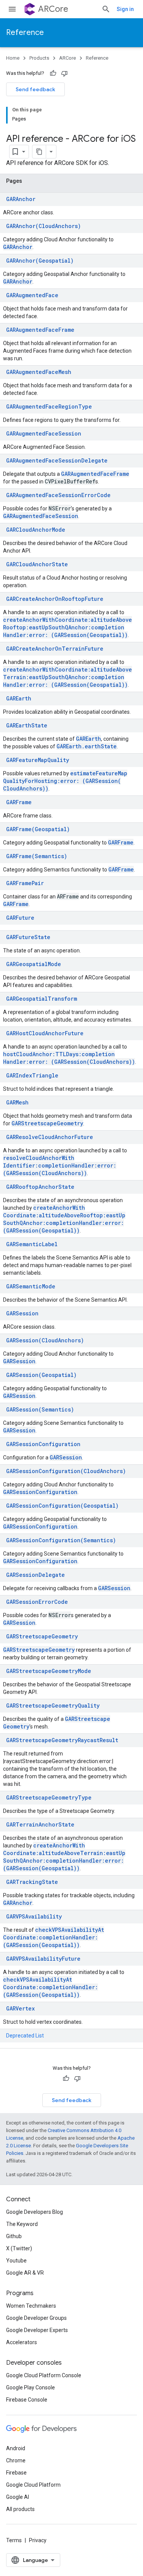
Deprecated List (25, 2036)
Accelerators (22, 2342)
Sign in (125, 9)
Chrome (16, 2460)
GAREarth (88, 739)
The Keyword (22, 2224)
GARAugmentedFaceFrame (95, 474)
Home (13, 58)
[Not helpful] (64, 73)
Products (39, 58)
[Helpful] (53, 73)
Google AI (18, 2497)
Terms (14, 2540)
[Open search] (106, 9)
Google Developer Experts (37, 2330)
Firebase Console (27, 2400)
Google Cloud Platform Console (44, 2375)
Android (16, 2448)
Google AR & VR (25, 2273)
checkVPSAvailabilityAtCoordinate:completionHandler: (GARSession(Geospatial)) (54, 1937)
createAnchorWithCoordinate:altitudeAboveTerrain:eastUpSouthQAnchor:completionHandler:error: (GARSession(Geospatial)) (67, 677)
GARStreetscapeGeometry (47, 1123)
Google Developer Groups (36, 2318)
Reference (25, 32)
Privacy (38, 2540)
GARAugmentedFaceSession (41, 516)
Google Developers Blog (35, 2212)
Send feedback (35, 89)
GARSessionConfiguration (40, 1492)
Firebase (16, 2473)
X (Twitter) (19, 2248)
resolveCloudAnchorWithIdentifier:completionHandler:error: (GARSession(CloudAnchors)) (60, 1165)
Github (14, 2236)
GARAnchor (18, 247)
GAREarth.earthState (87, 746)
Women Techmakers (31, 2306)
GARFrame (121, 842)
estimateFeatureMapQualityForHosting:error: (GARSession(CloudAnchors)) (65, 781)
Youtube (16, 2261)
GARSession (19, 1361)
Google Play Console (31, 2387)
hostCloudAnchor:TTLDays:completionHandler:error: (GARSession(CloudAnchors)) (69, 1058)
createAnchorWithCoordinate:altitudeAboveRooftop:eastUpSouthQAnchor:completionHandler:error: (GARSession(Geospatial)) (67, 627)
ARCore (53, 9)
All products (20, 2509)
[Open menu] (12, 9)
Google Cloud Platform (33, 2485)
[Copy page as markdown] (39, 152)
